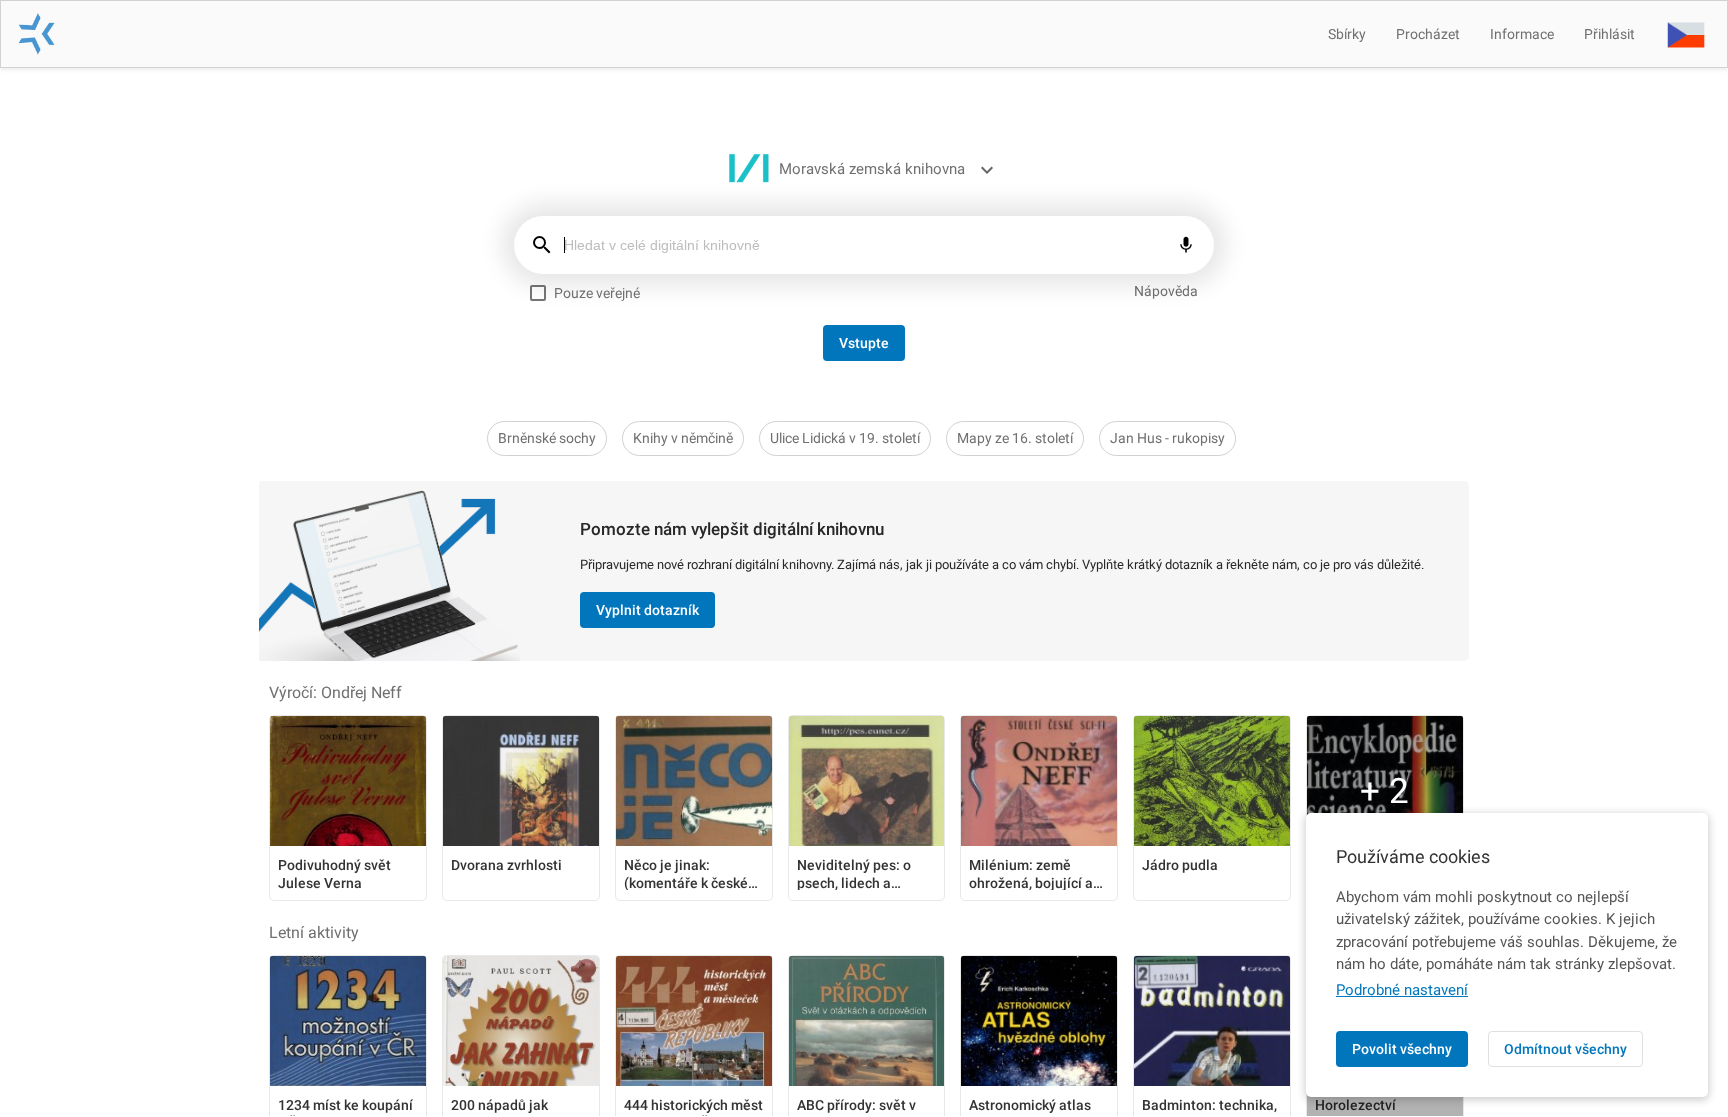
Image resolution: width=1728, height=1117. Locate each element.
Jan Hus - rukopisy (1167, 438)
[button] (1686, 34)
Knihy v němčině (683, 438)
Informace (1522, 34)
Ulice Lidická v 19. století (845, 438)
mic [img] (1186, 245)
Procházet (1428, 34)
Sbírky (1347, 34)
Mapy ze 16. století (1015, 438)
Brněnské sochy (547, 438)
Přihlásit (1609, 34)
